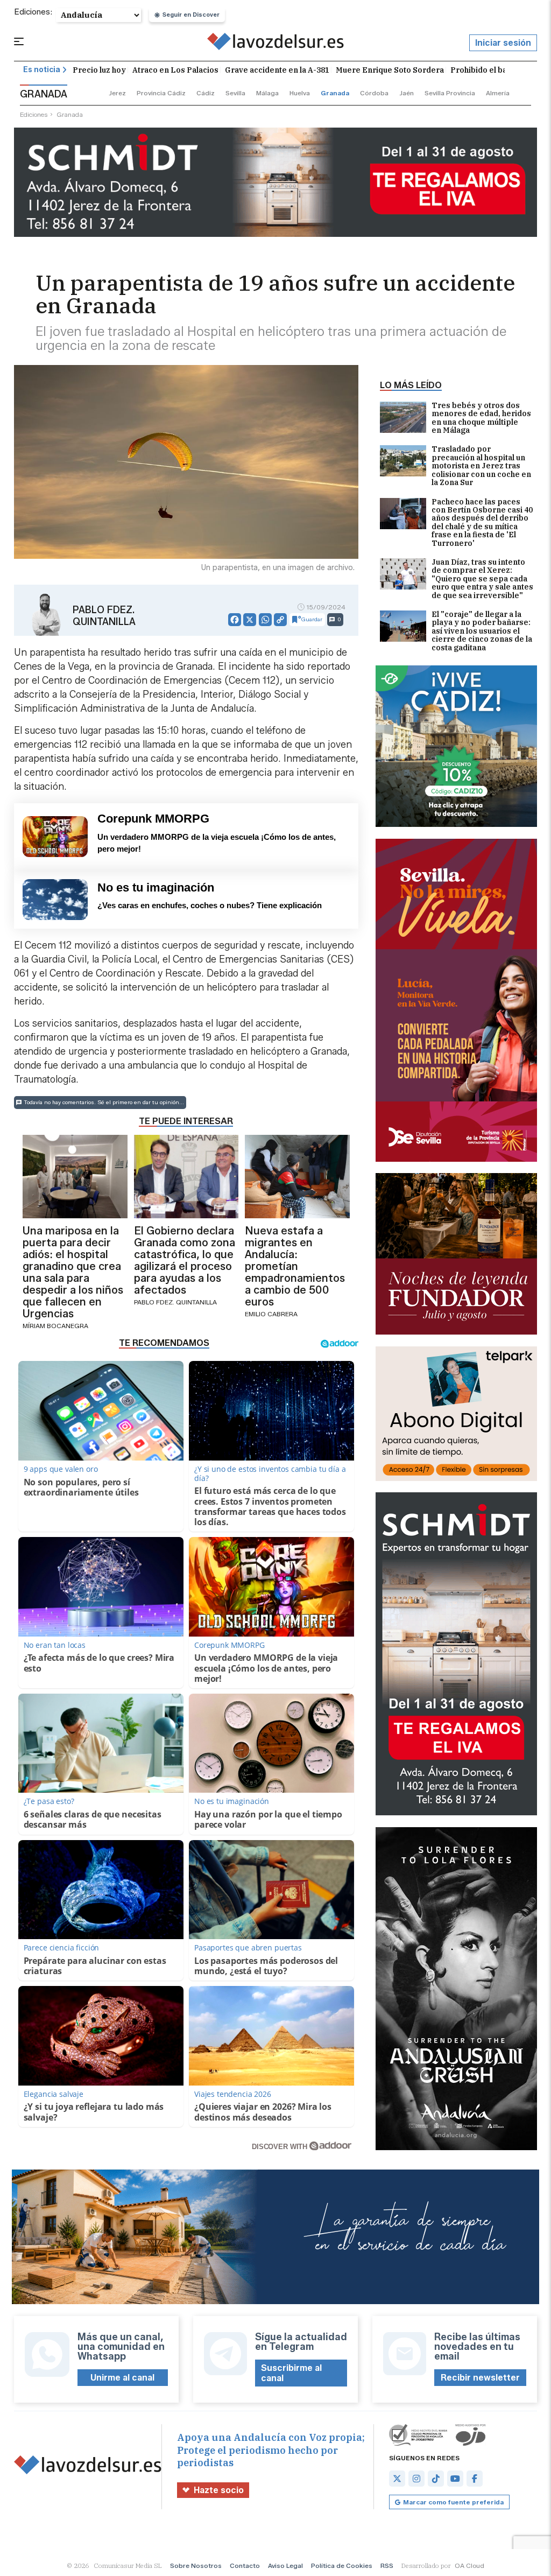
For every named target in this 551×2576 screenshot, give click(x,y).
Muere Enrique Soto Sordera (390, 70)
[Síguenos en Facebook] (475, 2479)
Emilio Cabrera (271, 1314)
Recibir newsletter (480, 2378)
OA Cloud (469, 2566)
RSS (387, 2566)
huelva (300, 93)
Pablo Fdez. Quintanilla (104, 616)
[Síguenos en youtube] (455, 2479)
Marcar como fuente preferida (453, 2502)
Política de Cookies (342, 2566)
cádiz (206, 93)
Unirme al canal (122, 2378)
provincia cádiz (161, 93)
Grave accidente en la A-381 (277, 70)
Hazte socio (219, 2490)
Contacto (245, 2566)
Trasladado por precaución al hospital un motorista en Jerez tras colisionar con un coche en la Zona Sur (481, 466)
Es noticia (42, 70)
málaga (267, 93)
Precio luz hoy (99, 70)
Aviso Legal (285, 2566)
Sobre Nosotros (196, 2566)
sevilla (235, 93)
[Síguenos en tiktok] (436, 2479)
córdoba (374, 93)
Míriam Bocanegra (55, 1326)
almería (498, 93)
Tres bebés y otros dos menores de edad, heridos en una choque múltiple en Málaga (481, 418)
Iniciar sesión (503, 43)
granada (335, 93)
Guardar (312, 619)
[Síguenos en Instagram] (416, 2479)
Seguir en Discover (191, 15)
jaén (407, 93)
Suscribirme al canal (291, 2373)
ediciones (34, 114)
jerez (117, 93)
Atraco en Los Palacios (175, 70)
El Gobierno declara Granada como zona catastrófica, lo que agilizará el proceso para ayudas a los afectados (185, 1260)
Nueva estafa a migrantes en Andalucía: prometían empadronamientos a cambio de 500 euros (295, 1266)
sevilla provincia (450, 93)
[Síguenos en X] (397, 2479)
